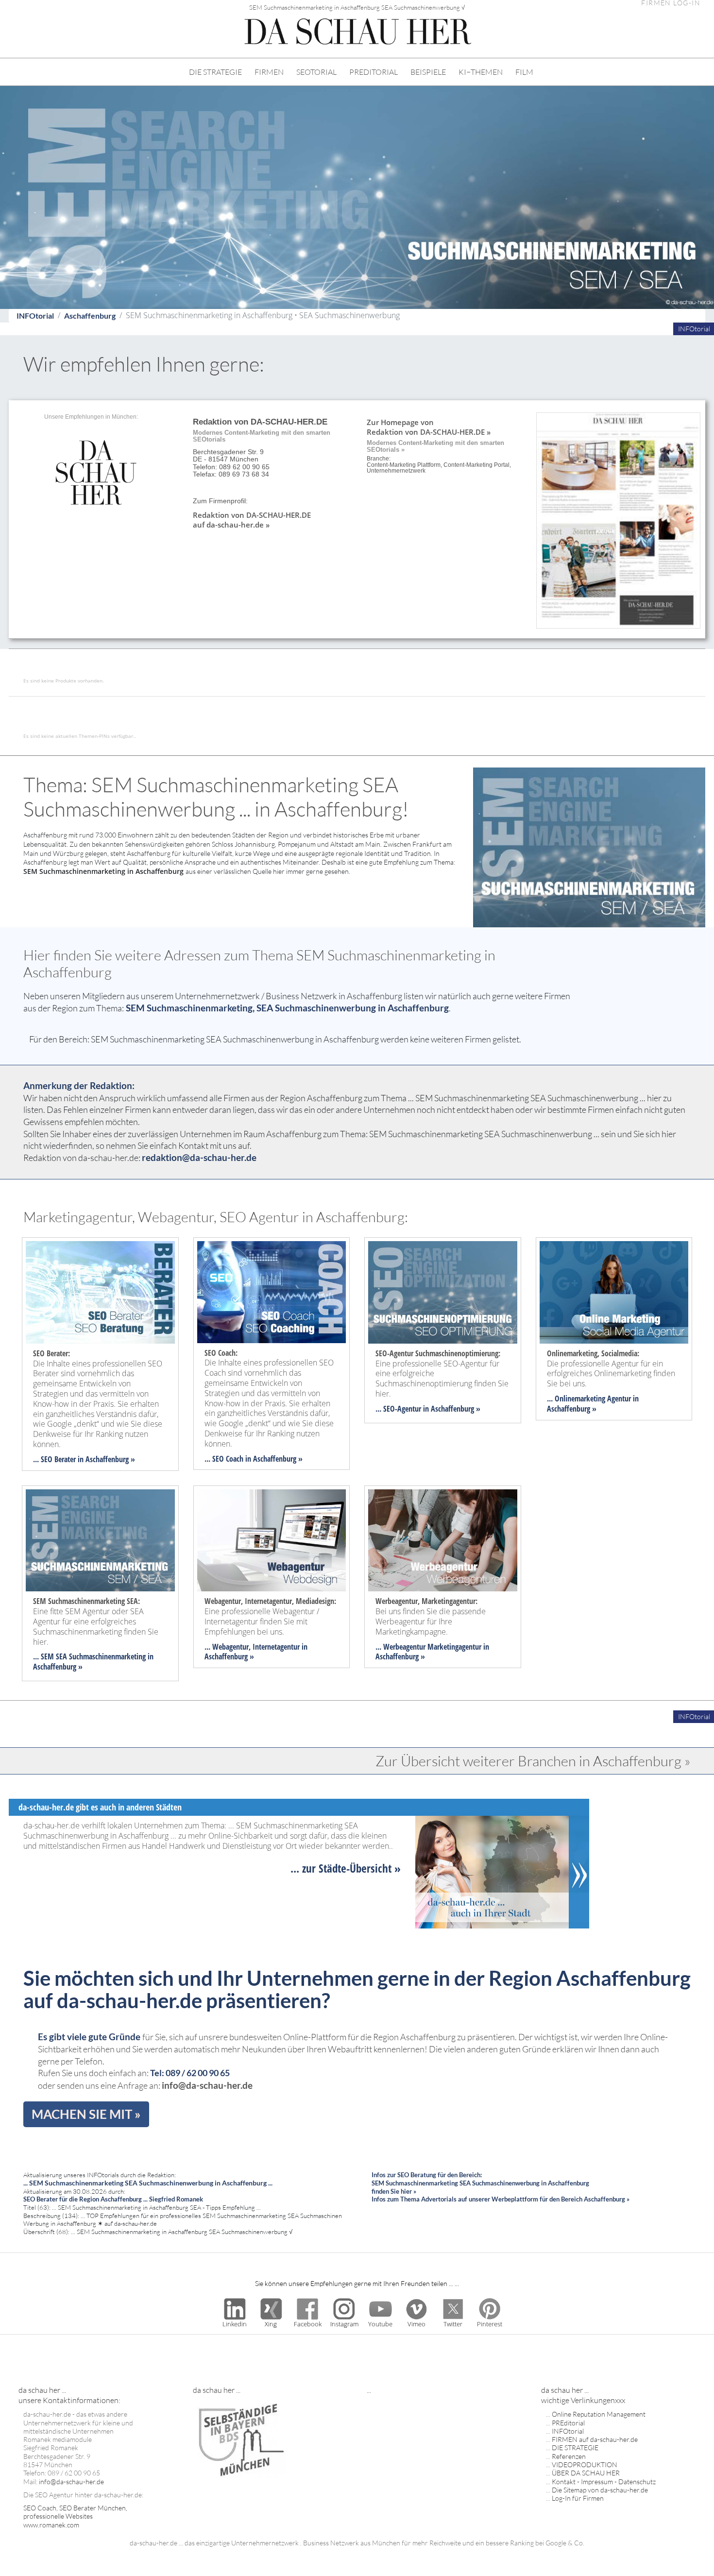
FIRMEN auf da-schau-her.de (595, 2439)
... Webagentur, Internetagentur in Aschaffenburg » (256, 1652)
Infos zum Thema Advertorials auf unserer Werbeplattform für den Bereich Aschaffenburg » (501, 2199)
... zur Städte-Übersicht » (346, 1868)
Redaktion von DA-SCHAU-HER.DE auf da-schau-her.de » (252, 520)
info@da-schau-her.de (207, 2085)
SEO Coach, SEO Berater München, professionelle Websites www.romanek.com (75, 2516)
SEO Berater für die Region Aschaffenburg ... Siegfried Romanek (113, 2199)
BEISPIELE (428, 72)
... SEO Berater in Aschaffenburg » (84, 1459)
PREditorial (568, 2423)
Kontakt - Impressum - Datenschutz (604, 2482)
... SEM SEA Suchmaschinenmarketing (89, 1656)
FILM (524, 72)
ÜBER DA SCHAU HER (586, 2473)
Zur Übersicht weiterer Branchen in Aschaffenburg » (533, 1761)
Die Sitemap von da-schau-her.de (600, 2490)
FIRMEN (269, 72)
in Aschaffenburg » (451, 1409)
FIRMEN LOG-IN (671, 3)
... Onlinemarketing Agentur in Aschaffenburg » (593, 1404)
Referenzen (569, 2456)
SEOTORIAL (316, 72)
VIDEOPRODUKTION (585, 2465)
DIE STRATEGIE (215, 72)
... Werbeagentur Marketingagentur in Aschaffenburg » (432, 1652)
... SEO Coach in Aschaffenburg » (254, 1459)
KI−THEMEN (481, 72)
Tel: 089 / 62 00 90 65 (190, 2073)
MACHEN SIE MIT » (86, 2114)
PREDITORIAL (374, 72)
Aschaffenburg (90, 316)
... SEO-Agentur (398, 1409)
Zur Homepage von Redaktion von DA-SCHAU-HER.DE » (429, 427)
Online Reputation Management (599, 2414)
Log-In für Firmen (578, 2498)
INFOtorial (35, 316)
